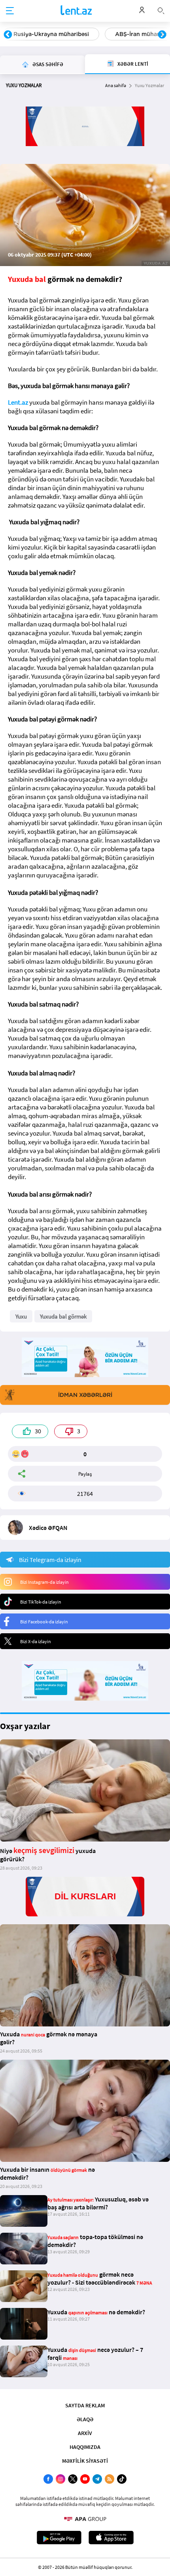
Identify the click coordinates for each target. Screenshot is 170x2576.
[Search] (161, 10)
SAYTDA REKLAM (85, 2405)
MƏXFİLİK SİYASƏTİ (85, 2461)
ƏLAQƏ (85, 2419)
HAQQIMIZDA (85, 2447)
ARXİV (85, 2433)
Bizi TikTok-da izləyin (41, 1602)
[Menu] (10, 11)
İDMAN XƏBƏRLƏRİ (85, 1395)
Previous (8, 35)
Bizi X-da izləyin (36, 1641)
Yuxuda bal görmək (63, 1316)
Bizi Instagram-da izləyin (44, 1582)
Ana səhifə (116, 85)
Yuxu (21, 1316)
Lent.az (18, 402)
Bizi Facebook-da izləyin (44, 1622)
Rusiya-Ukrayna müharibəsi (51, 34)
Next (162, 35)
